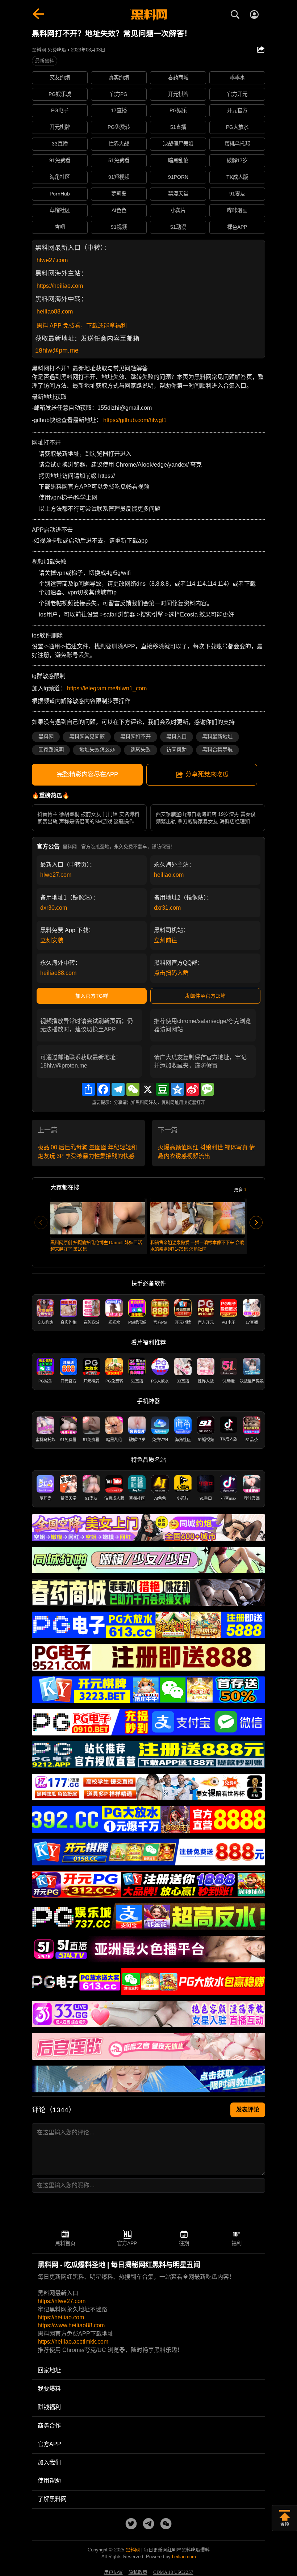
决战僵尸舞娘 (178, 144)
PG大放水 (237, 127)
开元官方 (237, 110)
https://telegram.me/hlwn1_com (107, 688)
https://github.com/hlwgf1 (135, 420)
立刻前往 (166, 940)
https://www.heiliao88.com (71, 2325)
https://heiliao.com (60, 286)
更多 (238, 1190)
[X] (148, 1089)
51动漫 (178, 227)
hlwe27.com (52, 260)
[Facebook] (103, 1089)
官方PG (119, 94)
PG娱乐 (178, 110)
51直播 (178, 127)
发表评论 (248, 2110)
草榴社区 (60, 210)
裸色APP (237, 227)
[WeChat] (133, 1089)
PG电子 (60, 110)
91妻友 (237, 194)
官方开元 (237, 94)
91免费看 (60, 160)
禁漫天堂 (178, 194)
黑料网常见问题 (87, 737)
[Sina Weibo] (192, 1089)
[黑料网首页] (148, 15)
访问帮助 (176, 750)
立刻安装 (52, 940)
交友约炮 (60, 77)
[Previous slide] (41, 1222)
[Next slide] (256, 1222)
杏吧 (60, 227)
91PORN (178, 177)
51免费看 (119, 160)
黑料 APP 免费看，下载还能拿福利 (82, 326)
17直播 (119, 110)
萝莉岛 (119, 194)
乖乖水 (237, 77)
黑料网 (46, 737)
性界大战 (119, 144)
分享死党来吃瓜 (207, 775)
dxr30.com (54, 908)
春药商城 (178, 77)
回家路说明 (51, 750)
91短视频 (119, 177)
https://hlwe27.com (62, 2301)
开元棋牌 (178, 94)
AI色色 (119, 210)
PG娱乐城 (60, 94)
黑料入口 (176, 737)
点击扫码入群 (171, 973)
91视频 (119, 227)
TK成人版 (237, 177)
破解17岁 (237, 160)
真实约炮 (119, 77)
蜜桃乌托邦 (237, 144)
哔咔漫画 (237, 210)
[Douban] (163, 1089)
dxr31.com (167, 908)
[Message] (207, 1089)
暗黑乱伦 (178, 160)
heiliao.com (169, 875)
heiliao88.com (55, 312)
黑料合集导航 (217, 750)
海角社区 (60, 177)
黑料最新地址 (217, 737)
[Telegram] (118, 1089)
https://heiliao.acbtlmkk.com (73, 2342)
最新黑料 (45, 61)
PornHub (60, 194)
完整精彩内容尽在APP (87, 775)
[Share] (88, 1089)
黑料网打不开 (135, 737)
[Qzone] (177, 1089)
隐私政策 (138, 2572)
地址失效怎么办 (97, 750)
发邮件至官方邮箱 (205, 996)
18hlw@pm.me (57, 350)
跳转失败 (141, 750)
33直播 (60, 144)
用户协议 (113, 2572)
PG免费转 (119, 127)
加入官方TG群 (92, 996)
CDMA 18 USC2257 (173, 2572)
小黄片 (178, 210)
